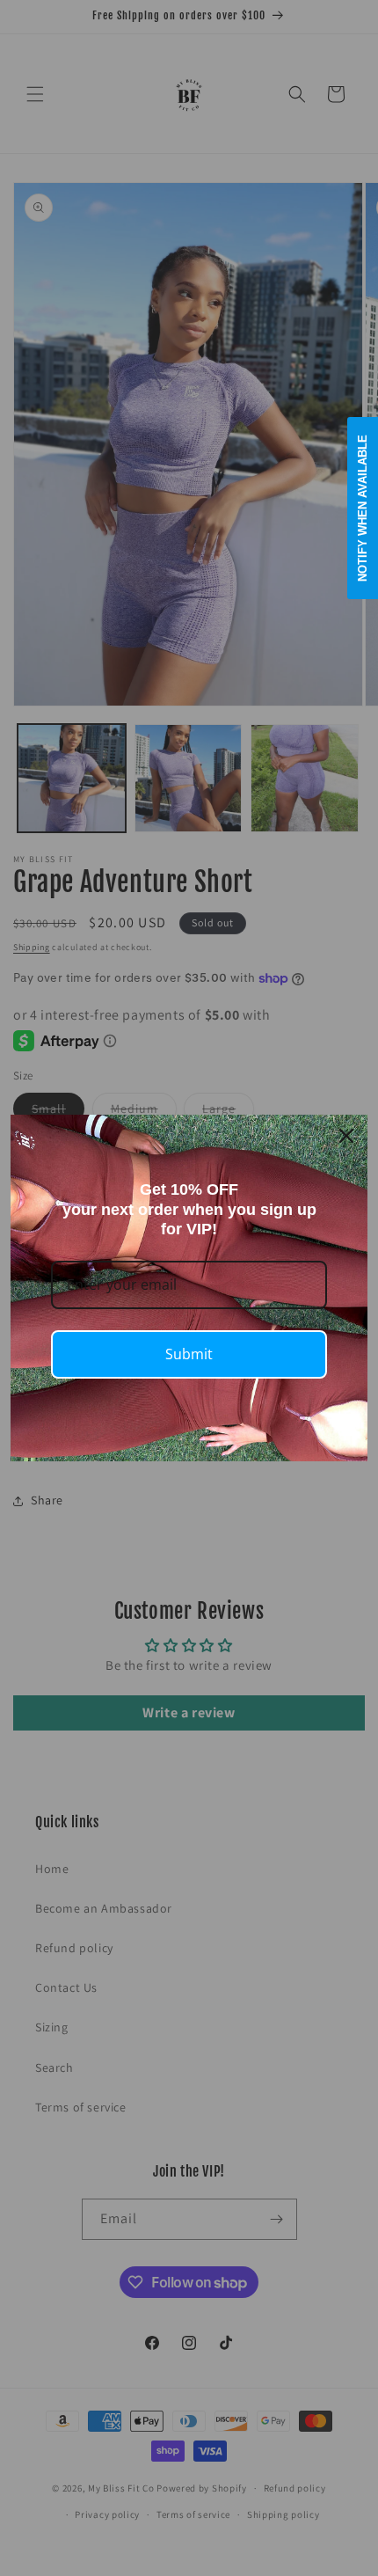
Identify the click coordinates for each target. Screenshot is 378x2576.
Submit (189, 1354)
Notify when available (363, 508)
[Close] (346, 1136)
